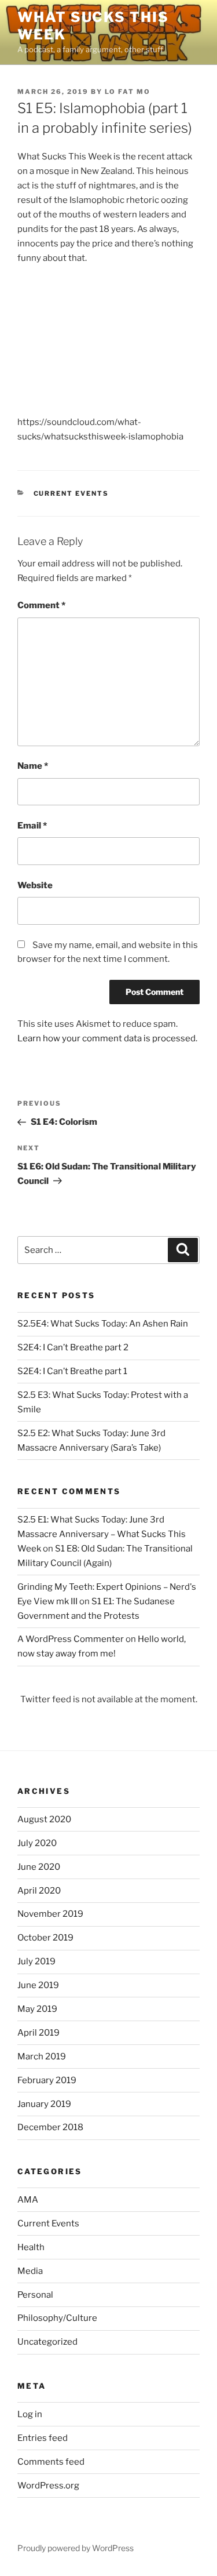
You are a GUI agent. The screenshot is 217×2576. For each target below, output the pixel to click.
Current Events (71, 493)
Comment (41, 605)
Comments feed (51, 2462)
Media (30, 2271)
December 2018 (50, 2127)
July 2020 (37, 1843)
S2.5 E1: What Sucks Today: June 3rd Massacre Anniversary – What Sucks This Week (102, 1534)
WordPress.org (48, 2486)
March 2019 (42, 2057)
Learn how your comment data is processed (106, 1038)
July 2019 (36, 1961)
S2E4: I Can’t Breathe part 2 (73, 1347)
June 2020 (39, 1867)
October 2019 (45, 1938)
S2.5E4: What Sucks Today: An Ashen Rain (103, 1324)
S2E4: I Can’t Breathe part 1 (72, 1371)
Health (31, 2247)
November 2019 (50, 1914)
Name (33, 766)
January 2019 (44, 2104)
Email (32, 826)
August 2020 (44, 1819)
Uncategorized (47, 2342)
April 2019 (38, 2033)
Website (35, 885)
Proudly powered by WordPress (76, 2548)
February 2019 (47, 2080)
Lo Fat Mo (128, 92)
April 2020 (39, 1891)
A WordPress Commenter (71, 1639)
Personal (35, 2295)
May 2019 (37, 2009)
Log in (30, 2414)
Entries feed (43, 2438)
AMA (28, 2200)
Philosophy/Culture (57, 2318)
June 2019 (38, 1985)
